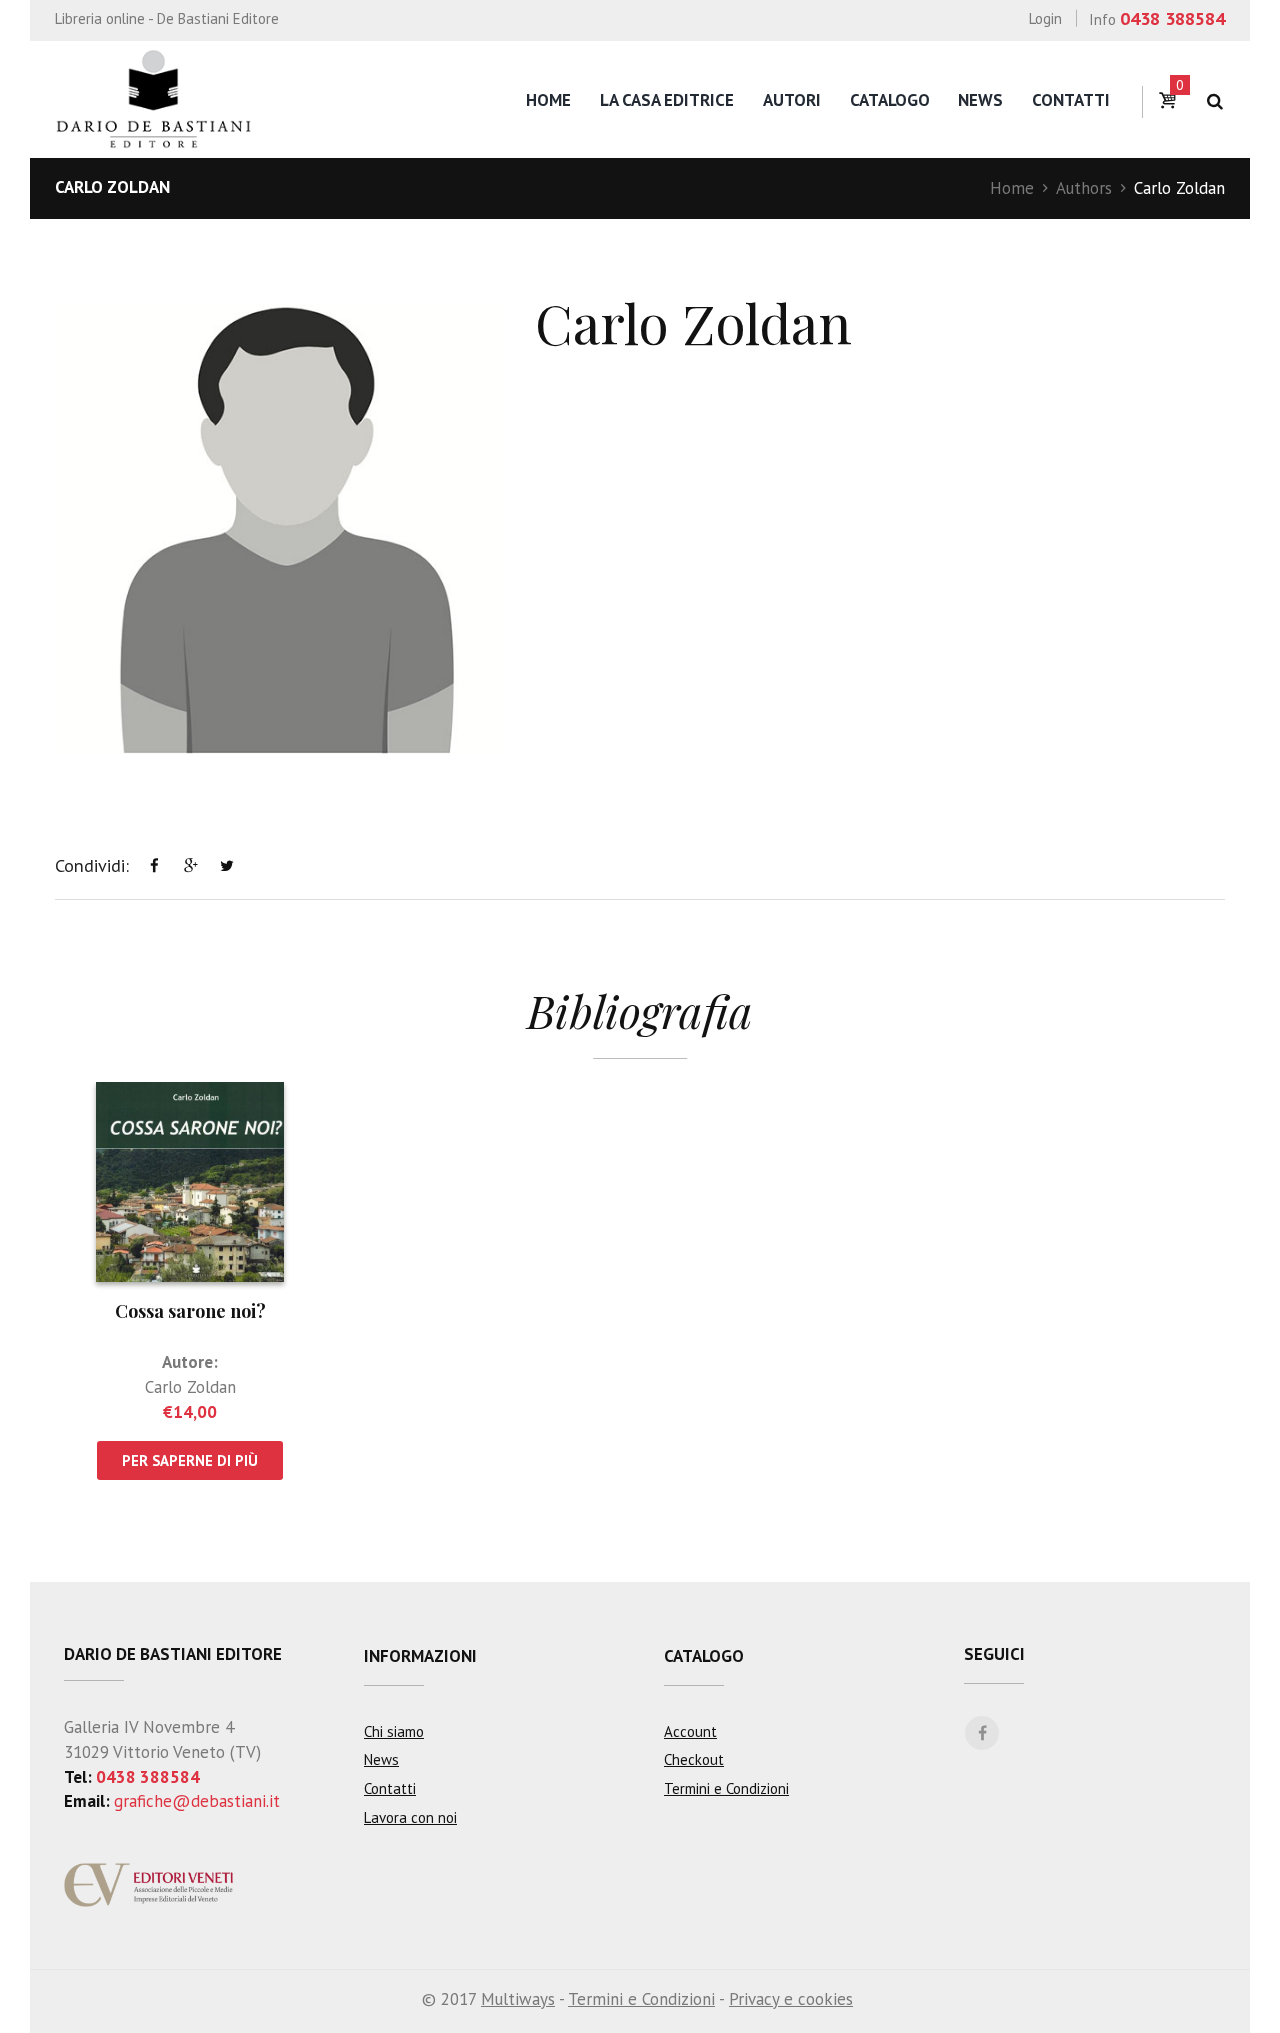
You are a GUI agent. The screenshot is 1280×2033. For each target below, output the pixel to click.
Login (1045, 18)
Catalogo (890, 100)
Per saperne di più (190, 1460)
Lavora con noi (410, 1817)
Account (690, 1731)
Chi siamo (394, 1731)
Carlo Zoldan (190, 1387)
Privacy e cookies (791, 1999)
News (980, 100)
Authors (1084, 188)
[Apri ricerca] (1214, 101)
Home (548, 100)
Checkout (694, 1759)
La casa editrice (667, 100)
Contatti (1071, 100)
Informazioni (420, 1656)
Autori (792, 100)
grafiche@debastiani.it (197, 1801)
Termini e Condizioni (726, 1788)
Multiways (518, 1999)
